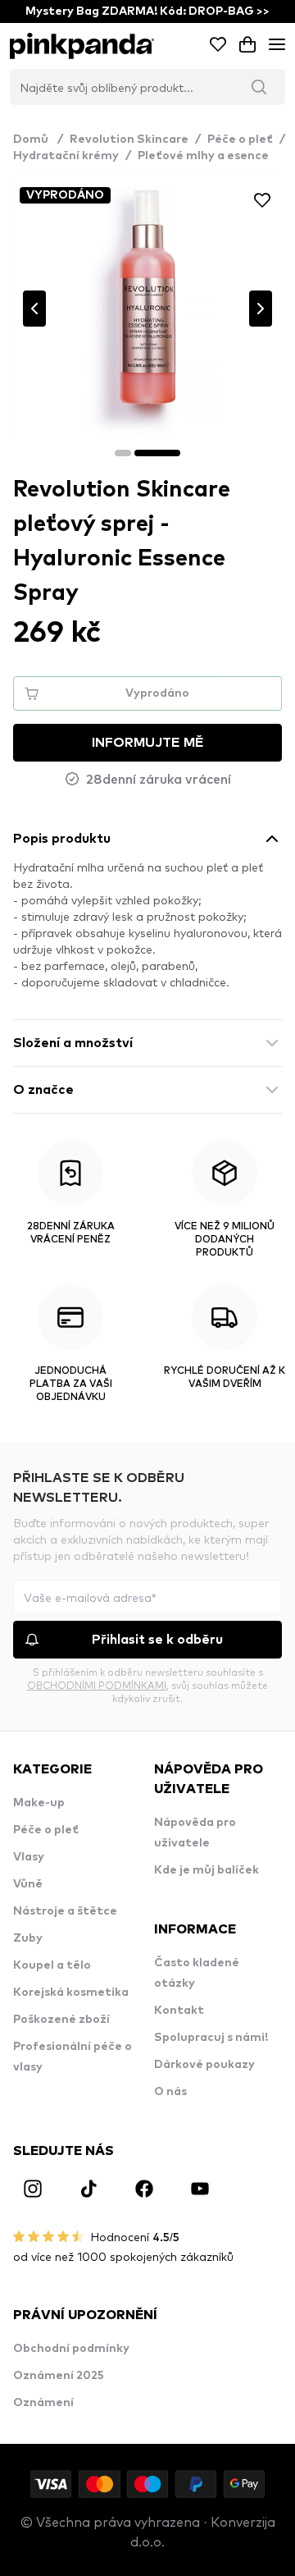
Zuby (28, 1938)
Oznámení (43, 2403)
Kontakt (179, 2011)
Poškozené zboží (61, 2020)
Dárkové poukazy (204, 2065)
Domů (38, 140)
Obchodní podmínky (71, 2349)
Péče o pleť (240, 140)
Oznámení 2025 (59, 2376)
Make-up (39, 1803)
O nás (170, 2092)
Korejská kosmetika (71, 1993)
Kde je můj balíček (206, 1870)
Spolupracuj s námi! (211, 2038)
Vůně (28, 1884)
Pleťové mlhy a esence (203, 156)
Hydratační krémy (66, 156)
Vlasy (29, 1857)
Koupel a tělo (52, 1965)
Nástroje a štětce (65, 1911)
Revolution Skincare (129, 140)
